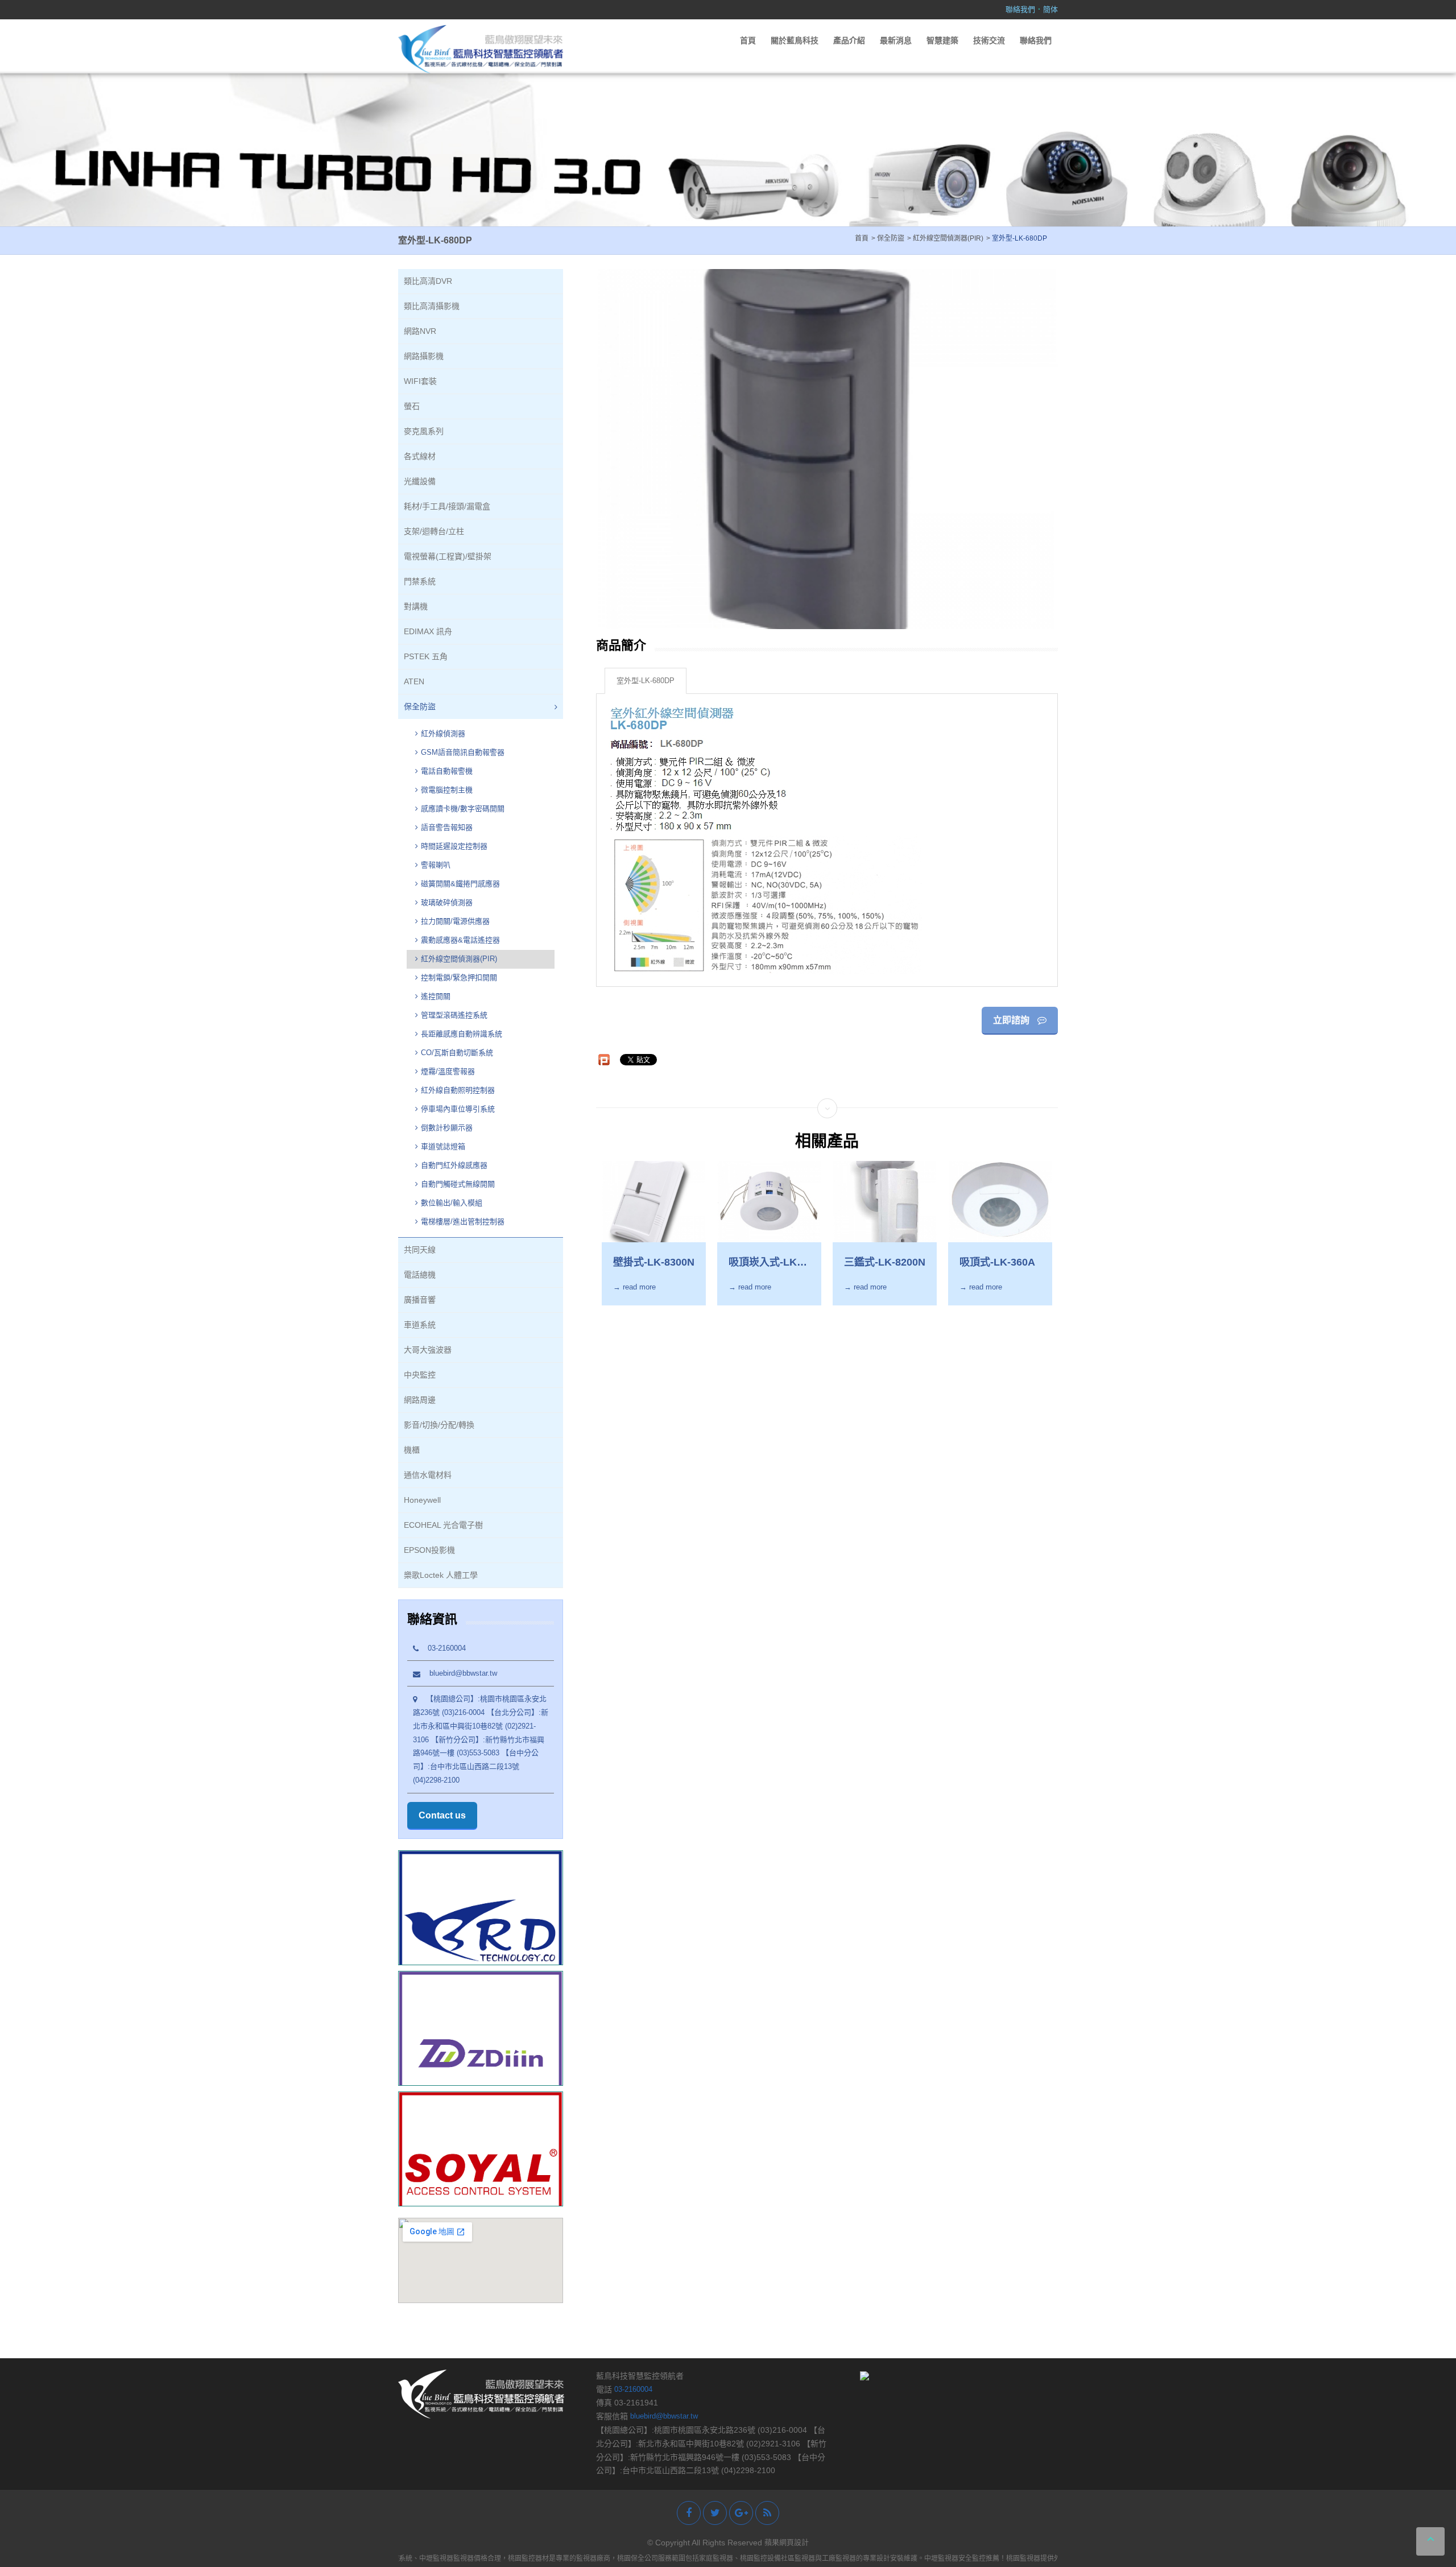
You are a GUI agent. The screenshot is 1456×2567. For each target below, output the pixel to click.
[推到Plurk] (604, 1060)
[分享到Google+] (741, 2513)
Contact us (442, 1815)
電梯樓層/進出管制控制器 (463, 1222)
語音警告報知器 (447, 827)
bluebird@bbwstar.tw (459, 1673)
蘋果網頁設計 (787, 2542)
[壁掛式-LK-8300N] (654, 1202)
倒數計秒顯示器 (447, 1128)
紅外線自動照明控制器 (458, 1090)
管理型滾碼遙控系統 (454, 1015)
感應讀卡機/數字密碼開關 (463, 809)
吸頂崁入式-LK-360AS (764, 1263)
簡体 (1050, 9)
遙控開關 (436, 996)
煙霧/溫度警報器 (448, 1071)
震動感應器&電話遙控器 (460, 940)
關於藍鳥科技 (795, 40)
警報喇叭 (436, 865)
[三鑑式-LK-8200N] (885, 1202)
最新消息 (896, 40)
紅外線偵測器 (443, 733)
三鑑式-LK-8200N (885, 1262)
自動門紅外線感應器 (454, 1165)
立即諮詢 (1012, 1020)
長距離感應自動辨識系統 (462, 1034)
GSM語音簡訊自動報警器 (463, 752)
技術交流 (989, 40)
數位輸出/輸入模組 (452, 1203)
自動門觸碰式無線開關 (458, 1184)
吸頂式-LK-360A (997, 1262)
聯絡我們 (1020, 9)
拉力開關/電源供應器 (455, 921)
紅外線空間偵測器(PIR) (459, 959)
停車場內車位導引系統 (458, 1109)
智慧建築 (942, 40)
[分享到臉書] (689, 2513)
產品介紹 (849, 40)
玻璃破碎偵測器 (447, 902)
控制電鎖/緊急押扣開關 (459, 977)
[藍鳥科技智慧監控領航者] (481, 49)
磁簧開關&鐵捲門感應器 (460, 884)
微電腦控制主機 (448, 790)
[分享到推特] (715, 2513)
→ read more (634, 1287)
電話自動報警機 (447, 771)
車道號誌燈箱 (443, 1146)
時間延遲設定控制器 (454, 846)
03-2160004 (442, 1648)
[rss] (767, 2513)
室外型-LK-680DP (646, 681)
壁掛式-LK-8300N (654, 1262)
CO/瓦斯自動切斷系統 (458, 1053)
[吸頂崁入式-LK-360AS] (769, 1202)
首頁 (748, 40)
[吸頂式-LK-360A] (1000, 1202)
